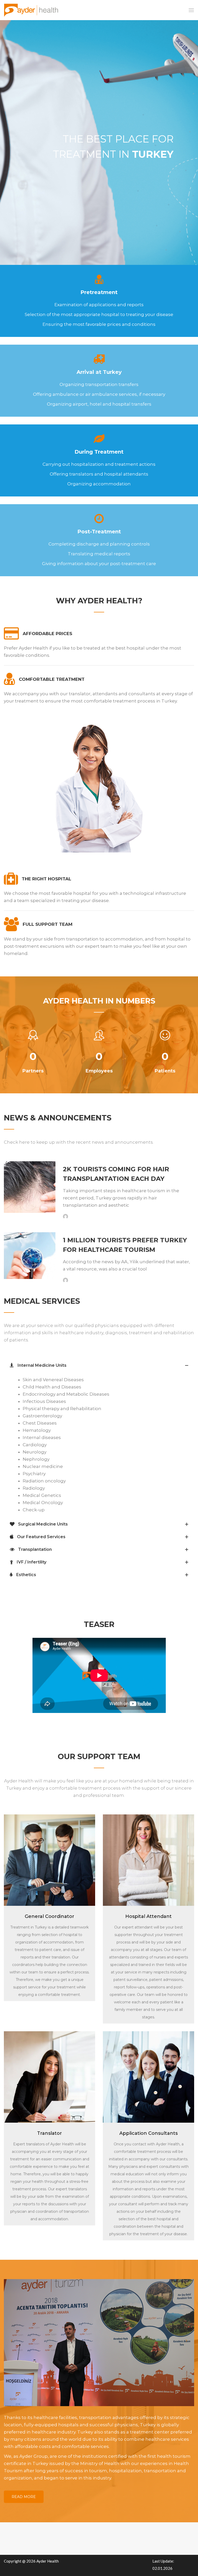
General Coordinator (49, 1916)
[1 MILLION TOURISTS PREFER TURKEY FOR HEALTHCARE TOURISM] (30, 1256)
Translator (49, 2133)
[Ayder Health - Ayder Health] (33, 10)
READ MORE (24, 2497)
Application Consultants (148, 2133)
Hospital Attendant (148, 1916)
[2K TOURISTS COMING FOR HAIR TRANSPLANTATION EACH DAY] (30, 1187)
